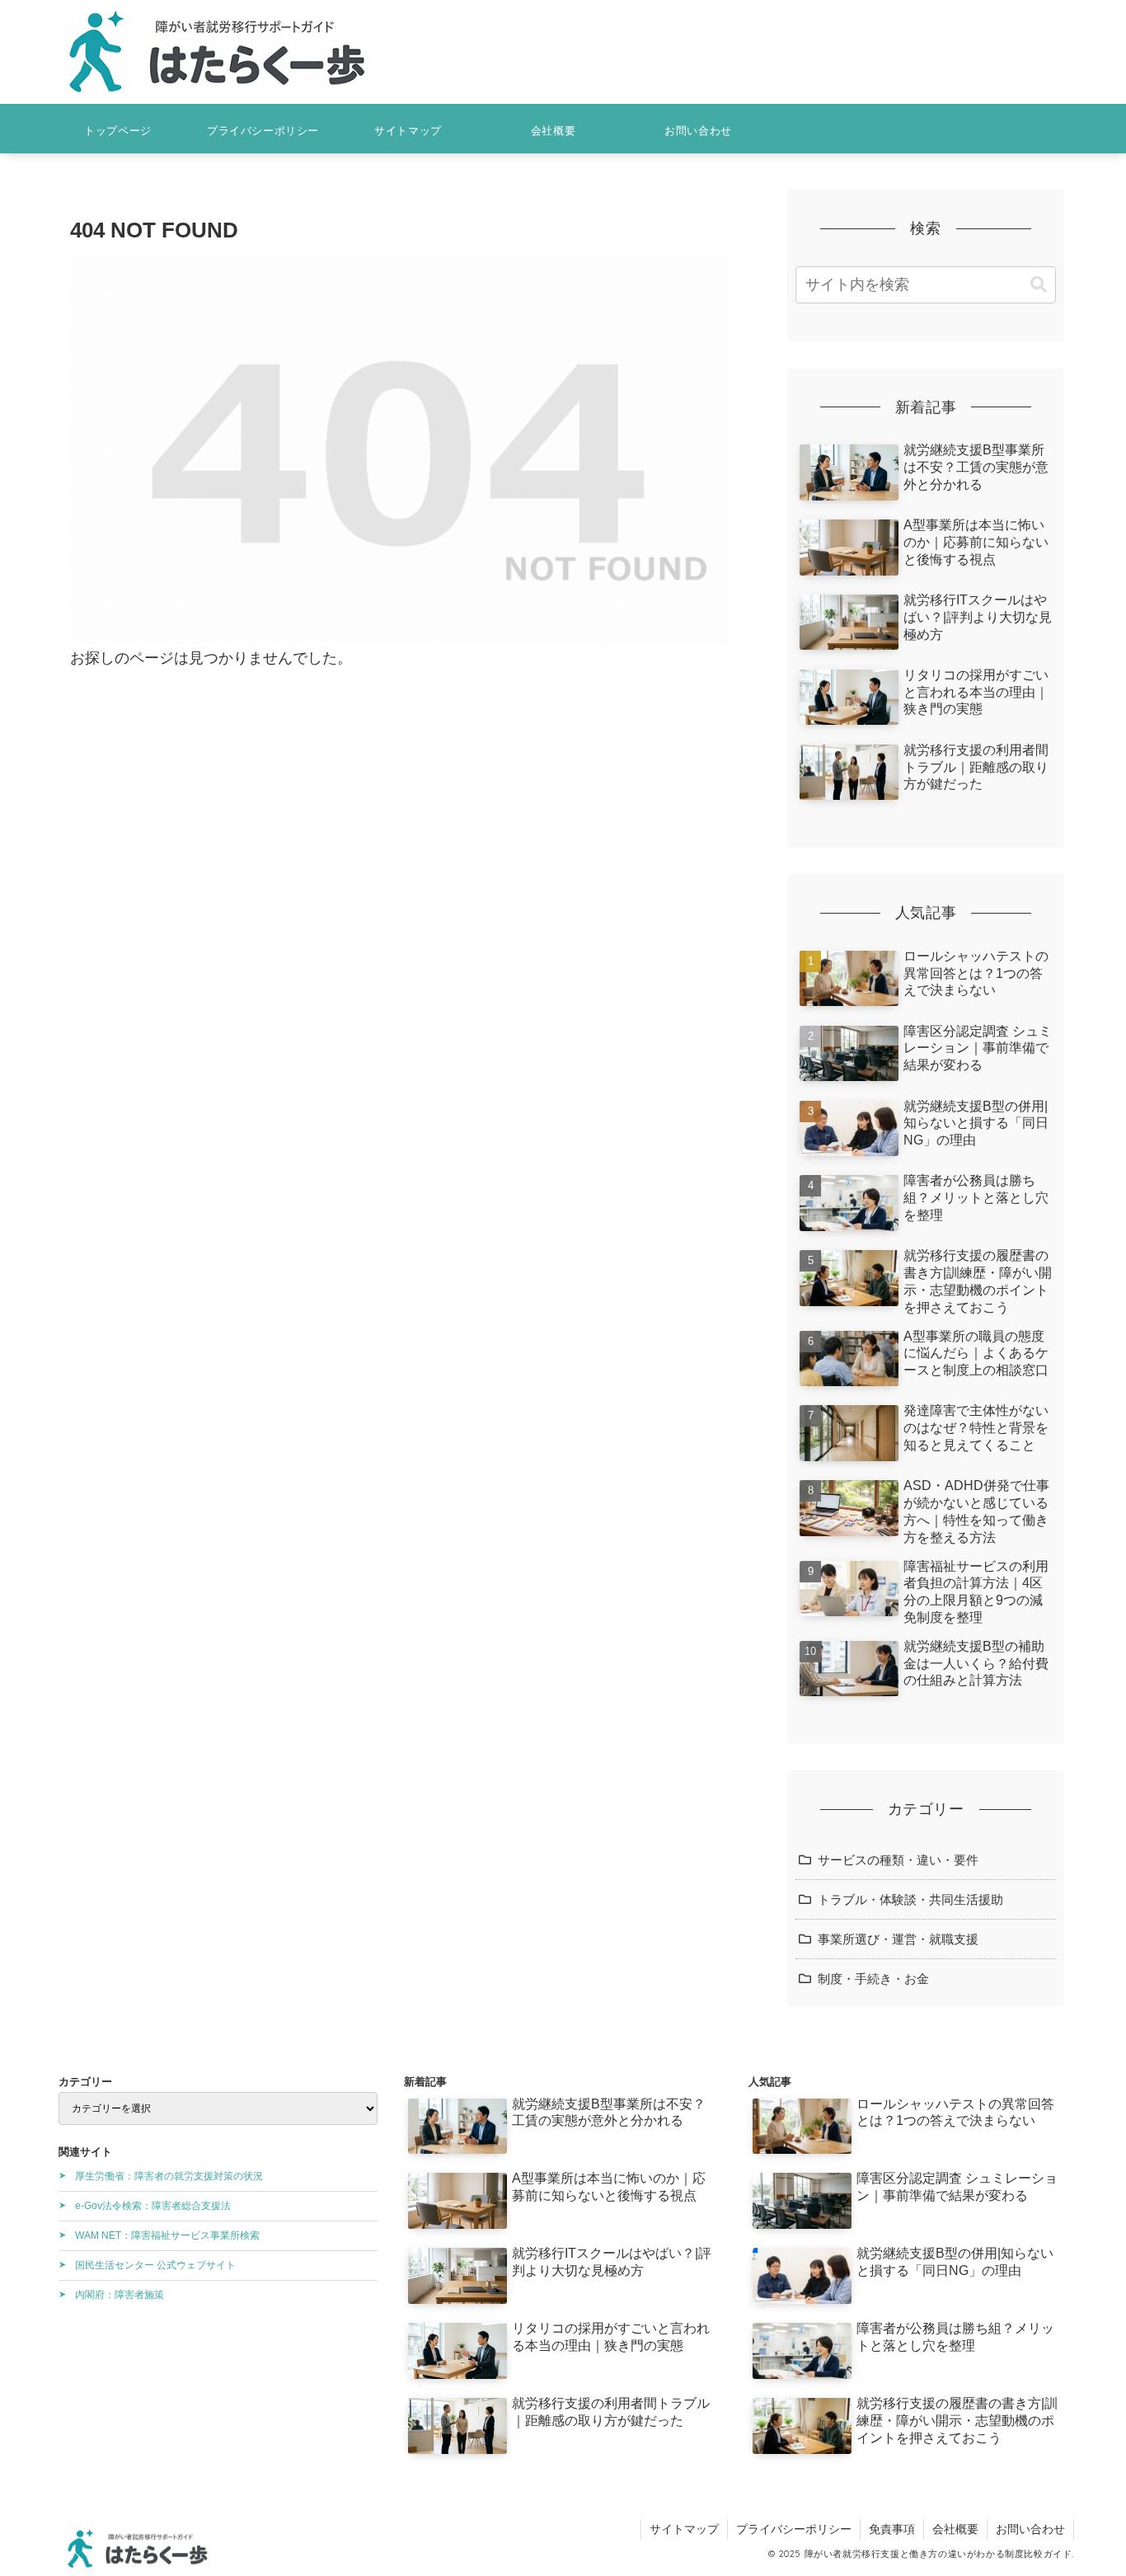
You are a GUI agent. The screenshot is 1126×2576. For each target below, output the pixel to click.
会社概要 (955, 2529)
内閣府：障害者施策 (120, 2295)
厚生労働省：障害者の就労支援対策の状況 (169, 2176)
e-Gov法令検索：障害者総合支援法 (153, 2206)
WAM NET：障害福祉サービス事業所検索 (167, 2235)
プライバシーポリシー (794, 2529)
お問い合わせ (1030, 2529)
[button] (1039, 285)
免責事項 (892, 2529)
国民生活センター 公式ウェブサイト (155, 2265)
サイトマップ (684, 2529)
